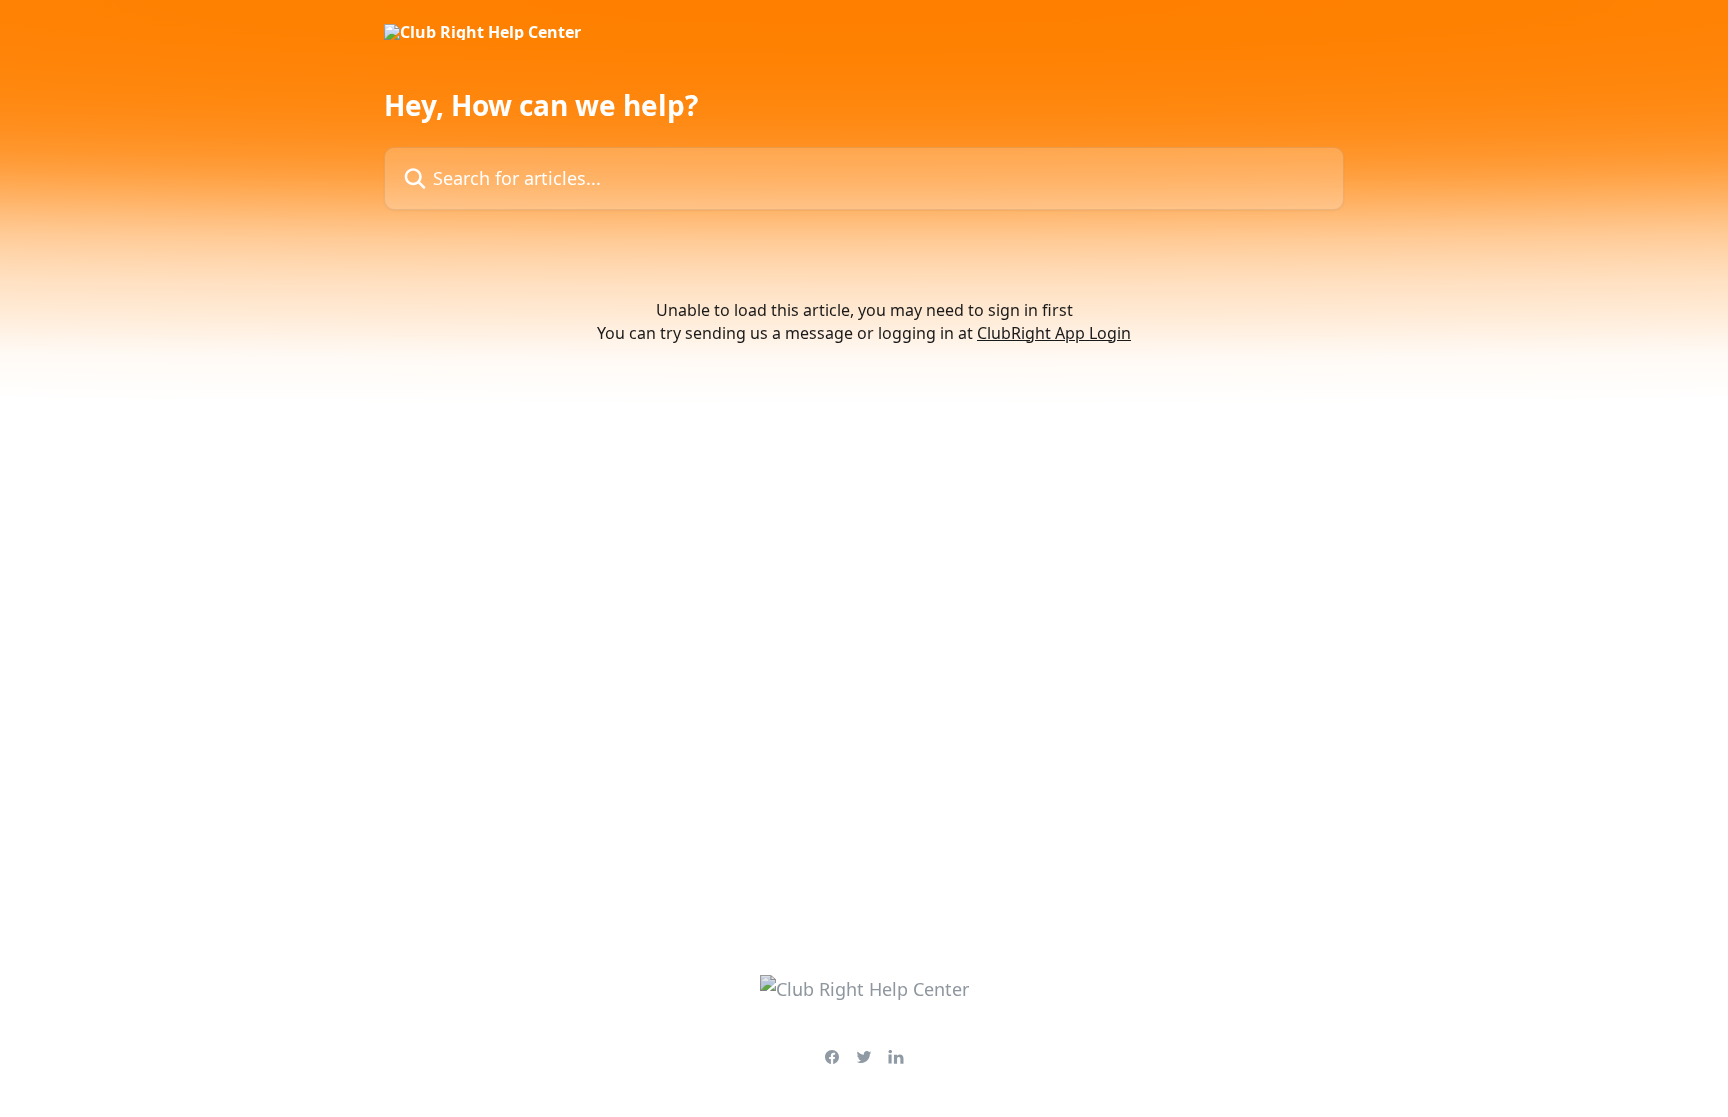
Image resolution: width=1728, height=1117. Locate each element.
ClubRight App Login (1054, 333)
